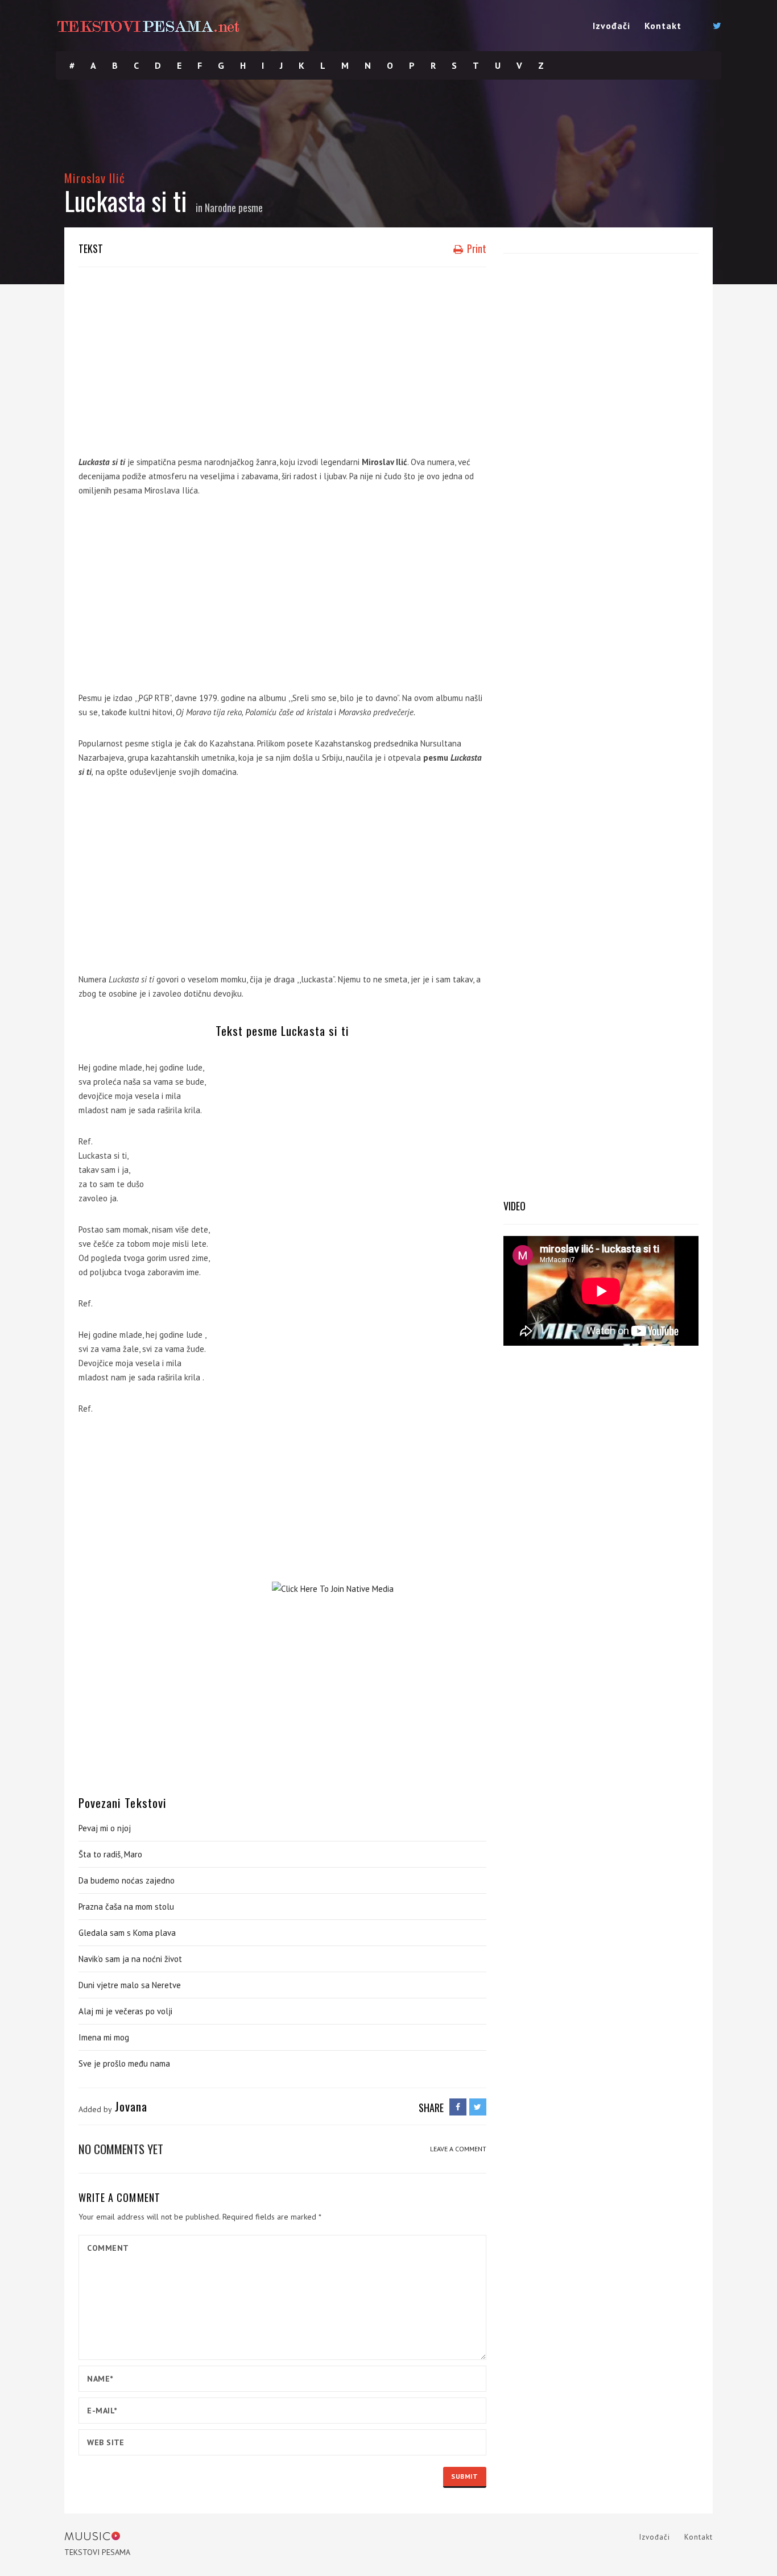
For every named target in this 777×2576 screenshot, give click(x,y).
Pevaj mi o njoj (105, 1828)
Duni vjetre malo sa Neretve (130, 1985)
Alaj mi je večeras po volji (125, 2011)
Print (476, 248)
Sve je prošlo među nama (124, 2063)
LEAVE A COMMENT (458, 2149)
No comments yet (121, 2149)
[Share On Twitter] (478, 2107)
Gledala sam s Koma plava (127, 1933)
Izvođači (611, 26)
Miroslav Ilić (95, 178)
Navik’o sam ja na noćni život (130, 1959)
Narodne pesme (234, 208)
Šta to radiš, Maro (110, 1854)
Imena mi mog (104, 2037)
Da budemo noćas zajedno (127, 1880)
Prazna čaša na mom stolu (126, 1907)
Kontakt (663, 26)
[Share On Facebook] (458, 2107)
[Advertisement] (282, 358)
